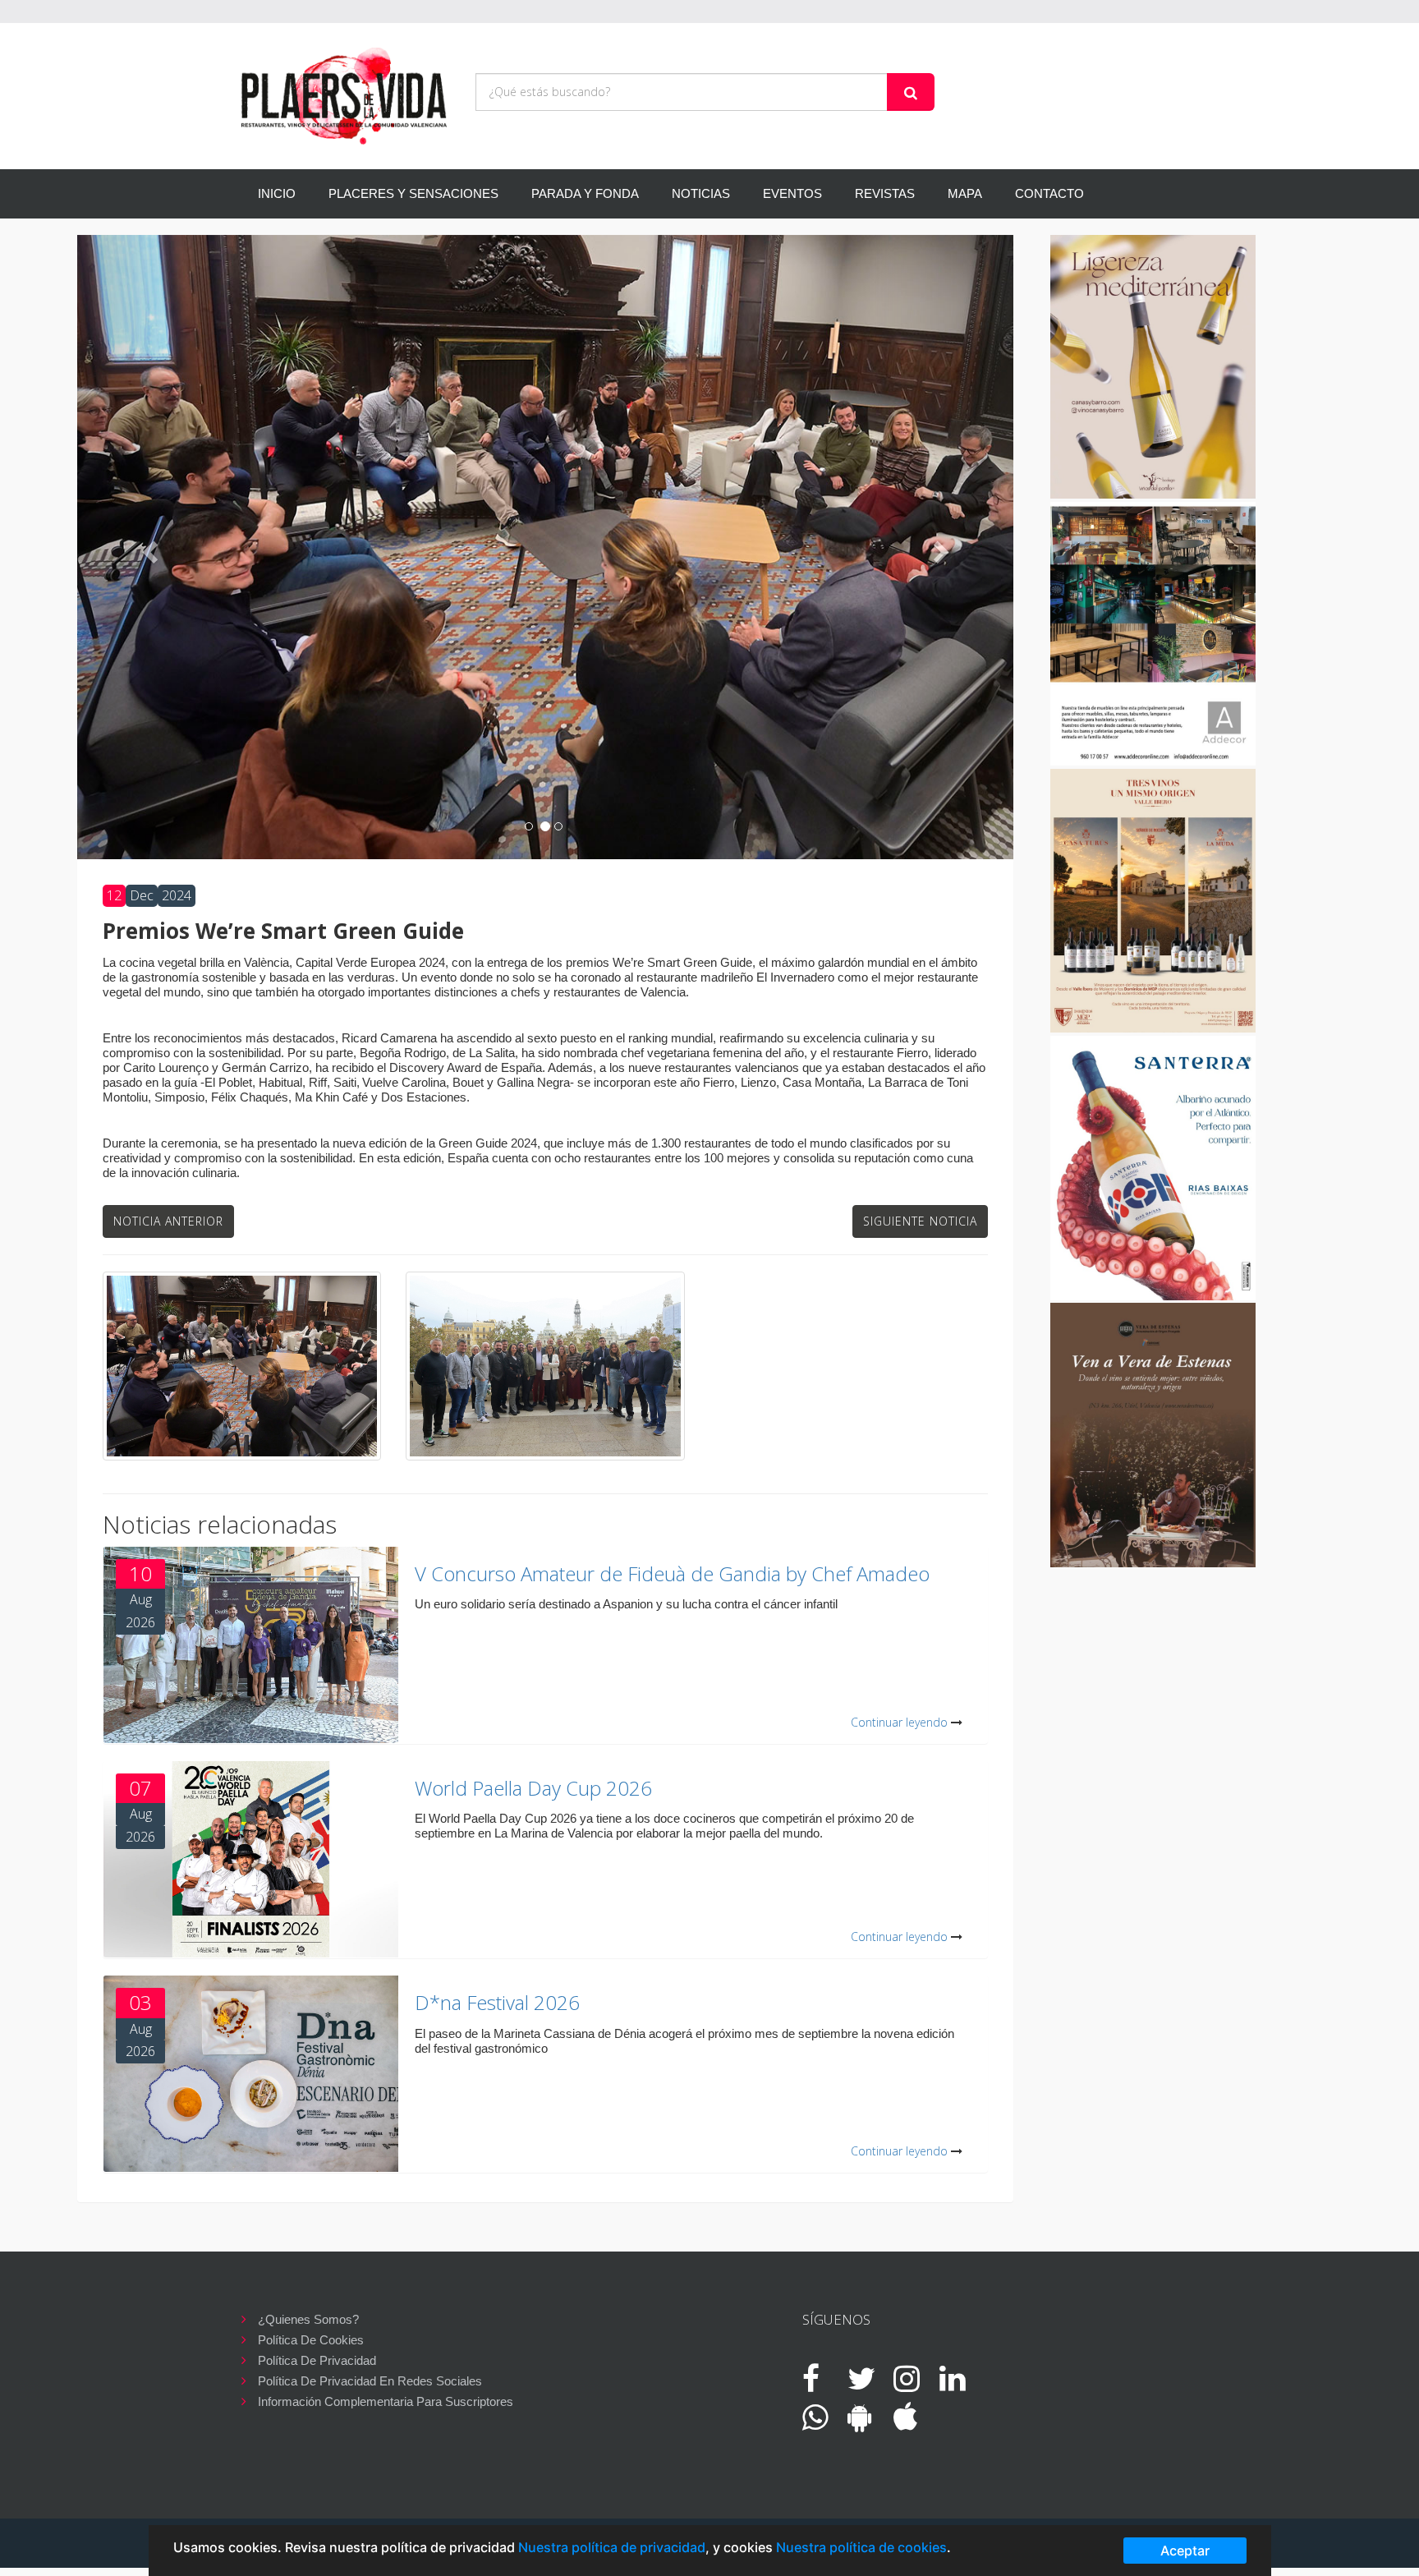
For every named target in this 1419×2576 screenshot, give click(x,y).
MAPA (965, 193)
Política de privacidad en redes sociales (370, 2381)
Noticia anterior (168, 1221)
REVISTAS (885, 193)
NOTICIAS (701, 193)
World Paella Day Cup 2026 (533, 1788)
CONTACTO (1049, 193)
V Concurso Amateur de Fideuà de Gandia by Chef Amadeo (672, 1573)
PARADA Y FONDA (585, 193)
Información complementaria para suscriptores (386, 2401)
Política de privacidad (317, 2360)
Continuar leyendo (899, 1722)
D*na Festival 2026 (497, 2002)
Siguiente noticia (920, 1221)
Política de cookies (311, 2340)
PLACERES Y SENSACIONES (413, 193)
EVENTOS (792, 193)
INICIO (277, 193)
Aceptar (1185, 2551)
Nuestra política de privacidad (612, 2547)
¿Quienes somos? (308, 2319)
